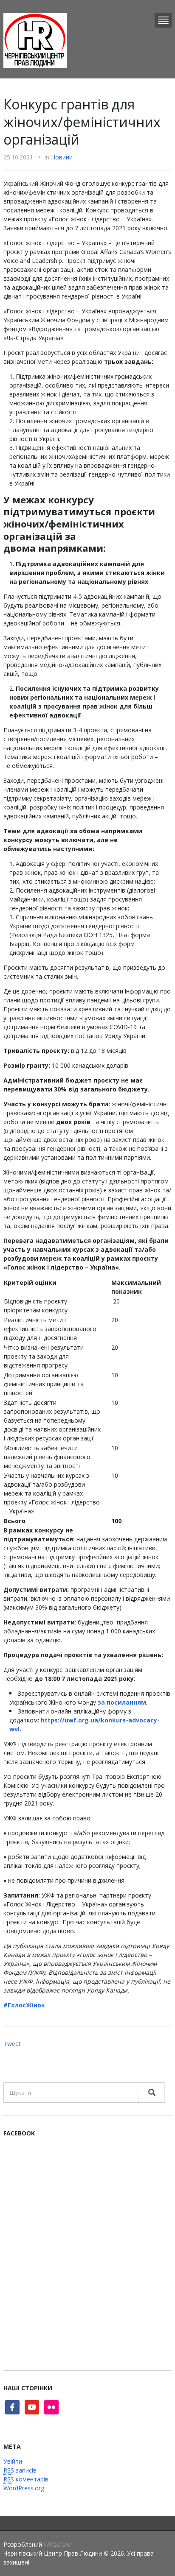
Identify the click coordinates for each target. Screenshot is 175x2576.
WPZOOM (58, 2544)
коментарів (26, 2479)
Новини (62, 157)
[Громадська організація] (35, 40)
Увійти (13, 2461)
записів (20, 2470)
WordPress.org (24, 2488)
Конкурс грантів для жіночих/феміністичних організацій (82, 122)
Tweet (12, 2044)
